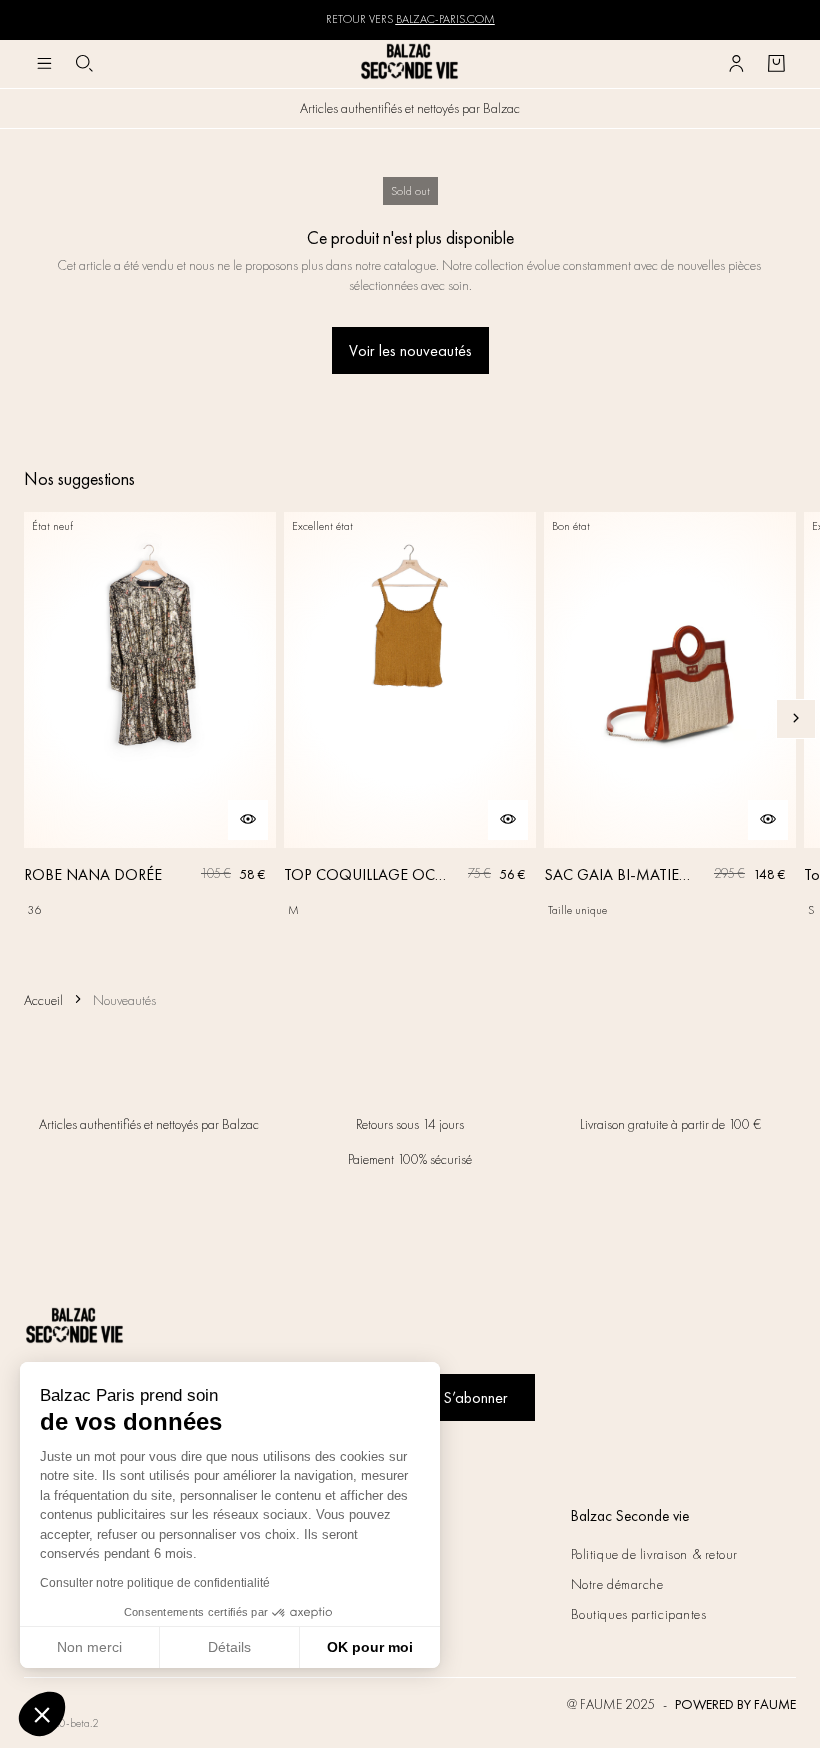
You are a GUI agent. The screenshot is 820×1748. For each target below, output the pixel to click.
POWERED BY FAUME (735, 1704)
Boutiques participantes (639, 1614)
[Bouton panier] (776, 64)
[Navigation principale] (44, 64)
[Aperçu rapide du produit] (248, 820)
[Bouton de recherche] (84, 64)
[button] (42, 1714)
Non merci (89, 1647)
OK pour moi (370, 1647)
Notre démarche (617, 1584)
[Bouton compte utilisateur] (736, 64)
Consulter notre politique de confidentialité (155, 1583)
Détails (229, 1647)
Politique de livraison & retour (654, 1554)
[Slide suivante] (796, 719)
